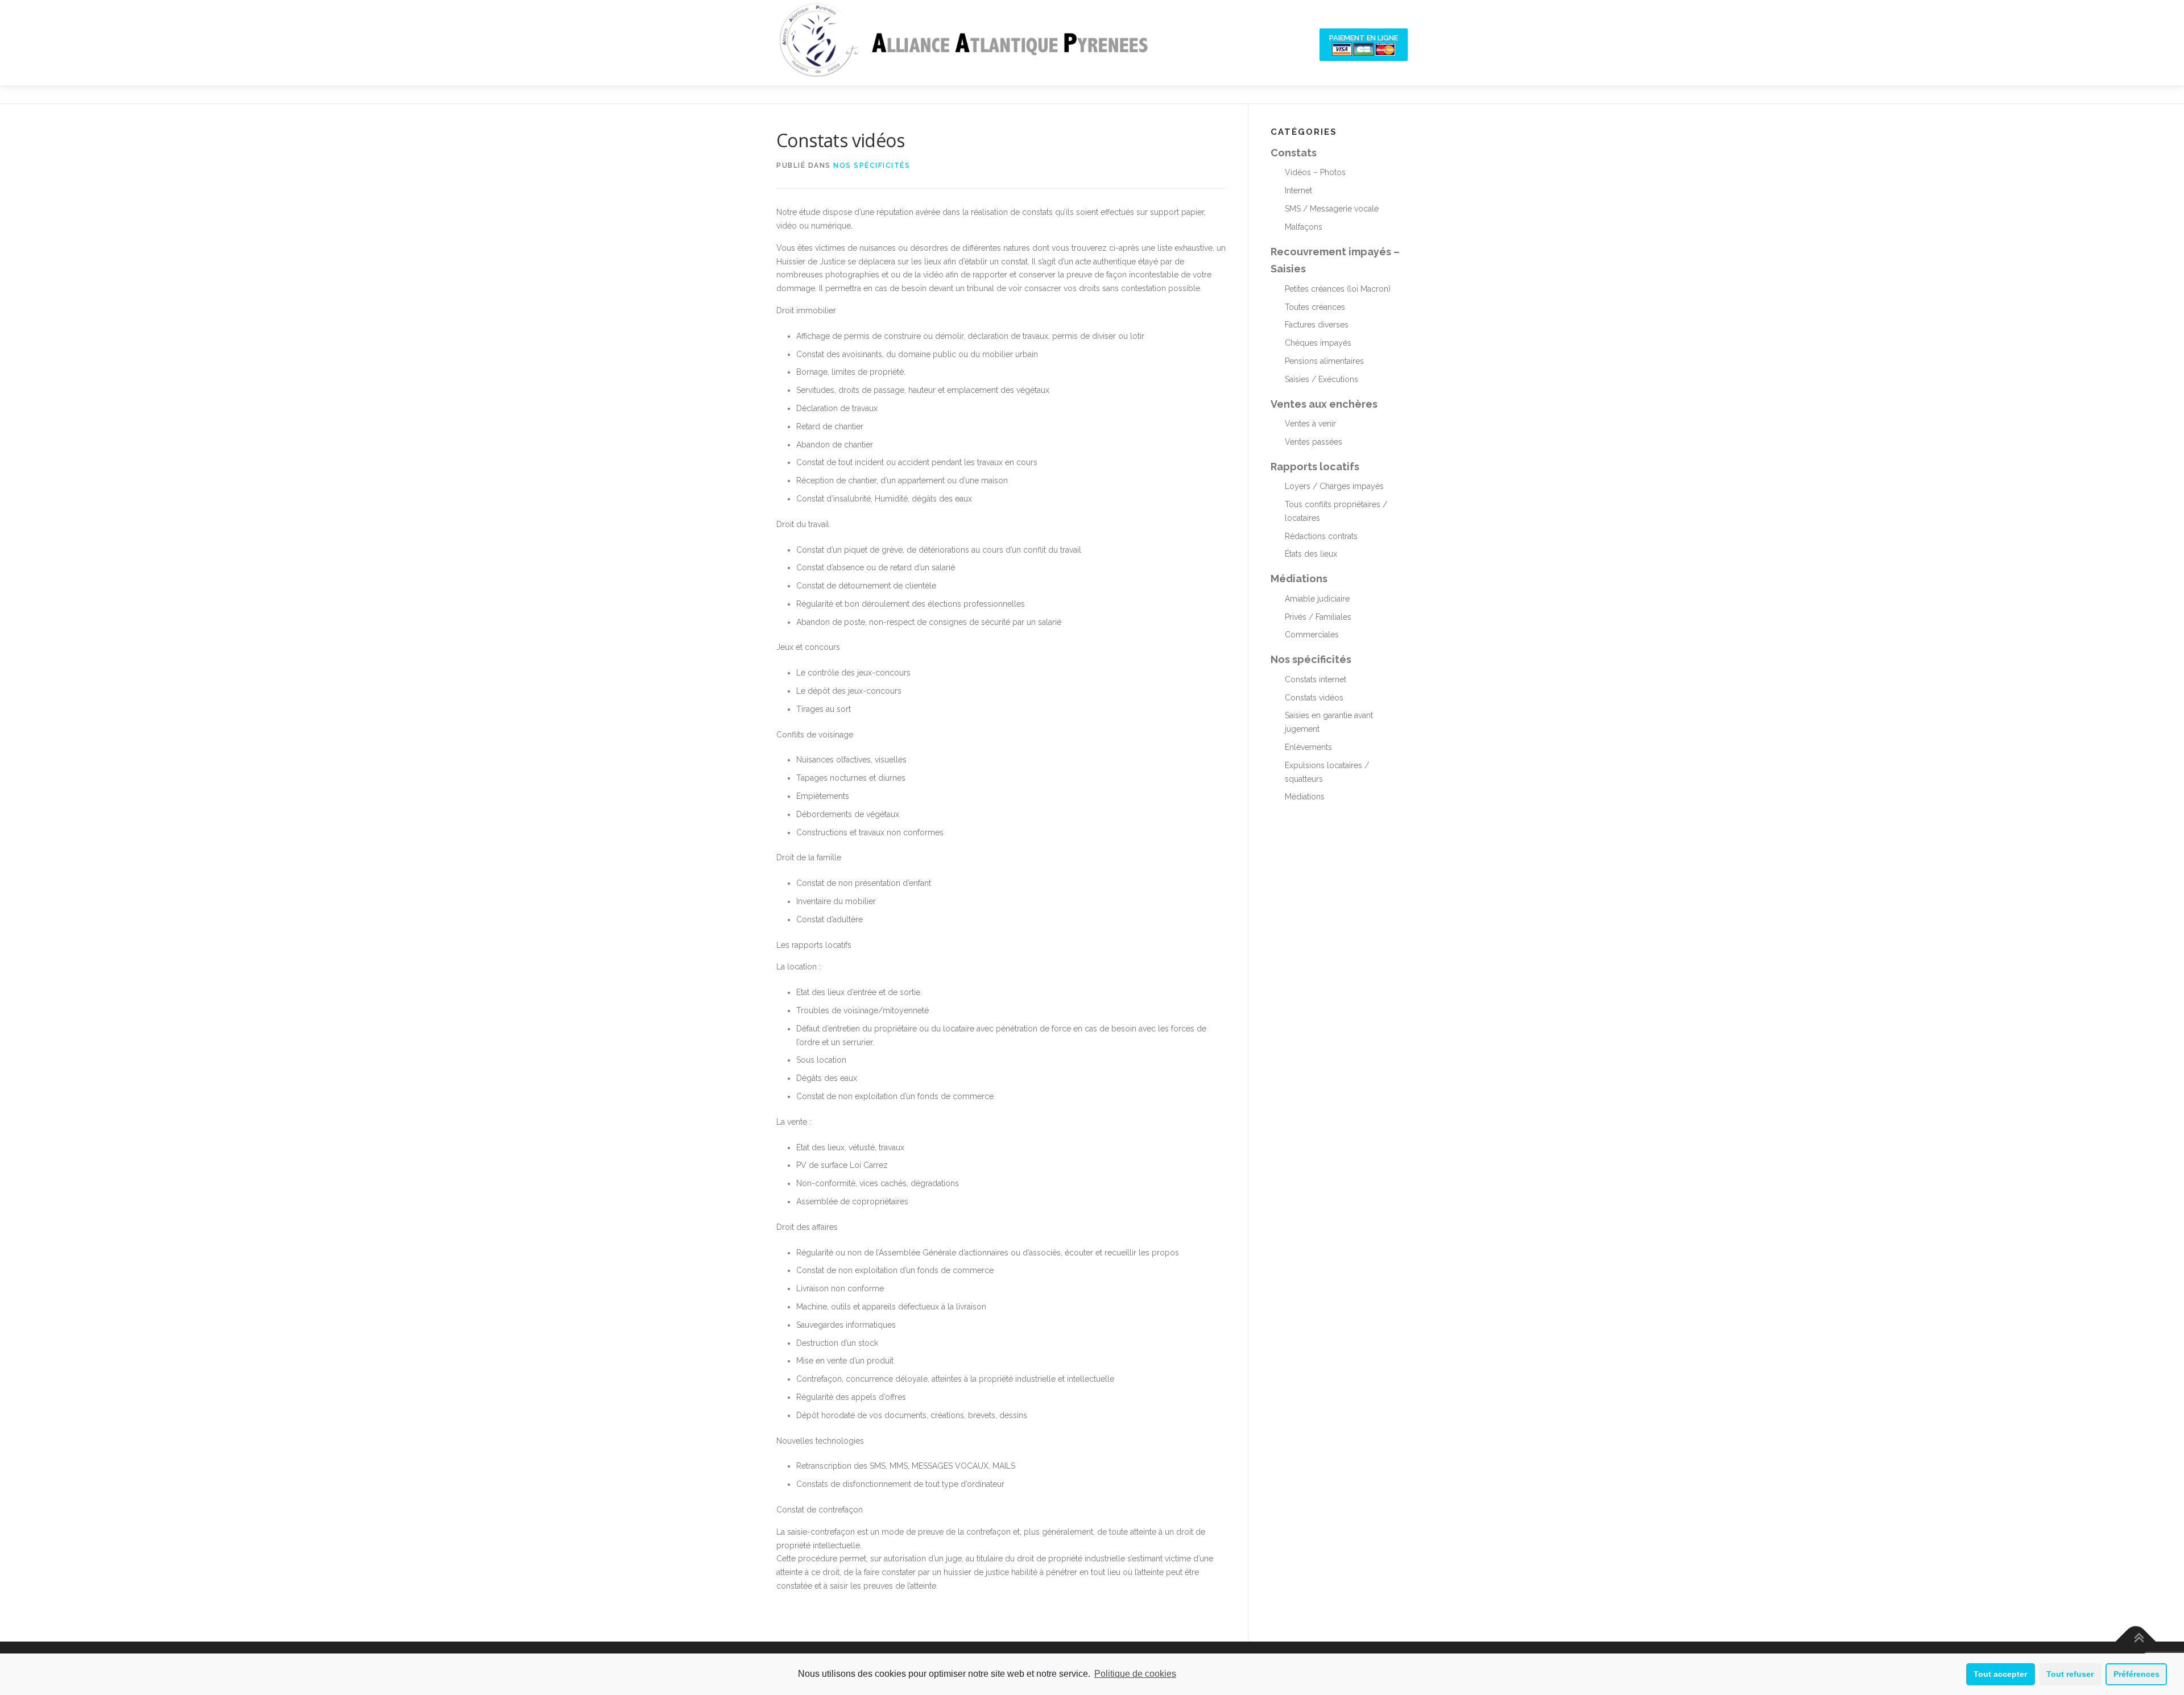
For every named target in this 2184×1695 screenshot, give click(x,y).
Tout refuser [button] (2070, 1674)
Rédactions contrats (1321, 536)
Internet (1298, 190)
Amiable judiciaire (1317, 599)
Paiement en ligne (1364, 38)
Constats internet (1316, 679)
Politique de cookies (1135, 1674)
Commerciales (1312, 635)
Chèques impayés (1318, 343)
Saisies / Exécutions (1321, 379)
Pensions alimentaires (1324, 361)
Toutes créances (1315, 307)
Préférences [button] (2137, 1674)
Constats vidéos (1314, 698)
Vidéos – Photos (1315, 172)
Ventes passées (1314, 442)
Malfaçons (1304, 227)
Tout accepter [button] (2000, 1674)
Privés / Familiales (1318, 617)
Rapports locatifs (1315, 467)
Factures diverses (1317, 325)
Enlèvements (1308, 747)
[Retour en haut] (2136, 1641)
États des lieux (1311, 554)
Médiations (1299, 579)
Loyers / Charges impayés (1334, 486)
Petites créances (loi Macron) (1338, 289)
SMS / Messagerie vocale (1332, 209)
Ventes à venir (1310, 424)
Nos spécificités (872, 165)
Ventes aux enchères (1324, 404)
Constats (1294, 153)
